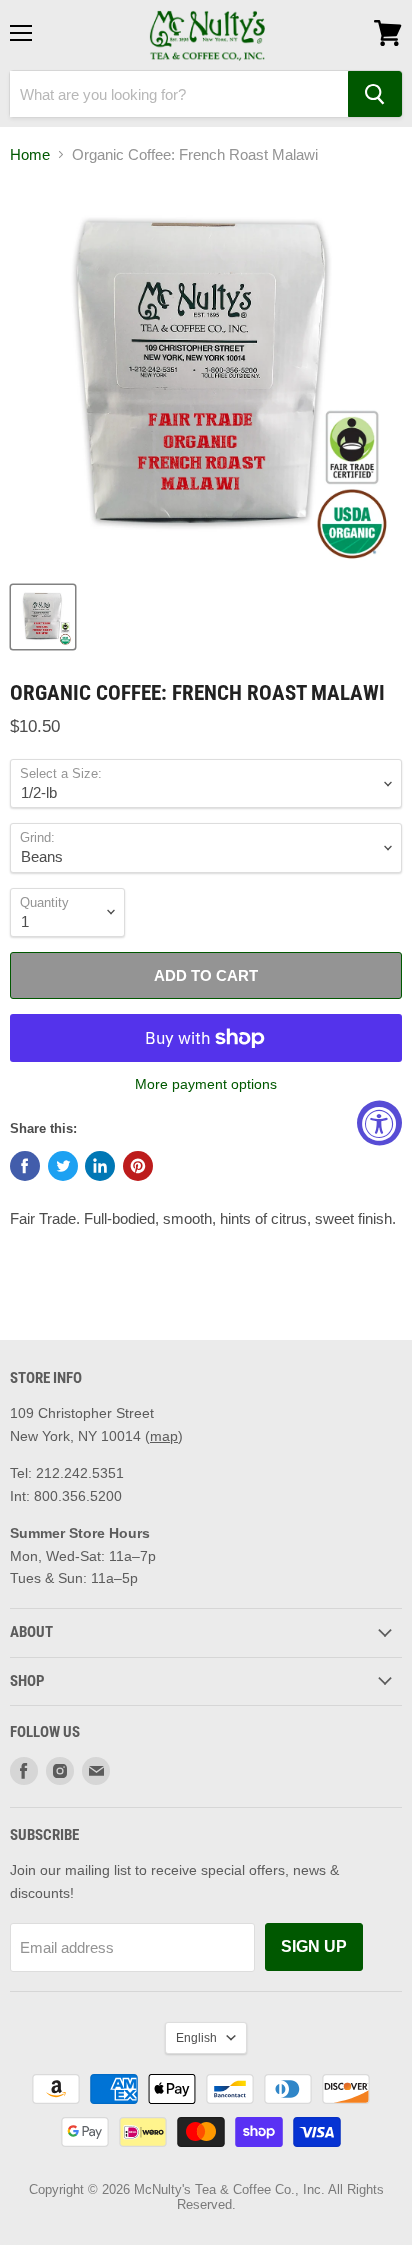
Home (30, 154)
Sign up (314, 1946)
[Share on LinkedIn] (100, 1166)
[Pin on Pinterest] (138, 1166)
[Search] (375, 94)
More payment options (206, 1084)
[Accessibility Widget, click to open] (379, 1122)
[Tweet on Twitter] (63, 1166)
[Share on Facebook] (25, 1166)
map (164, 1436)
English (196, 2038)
